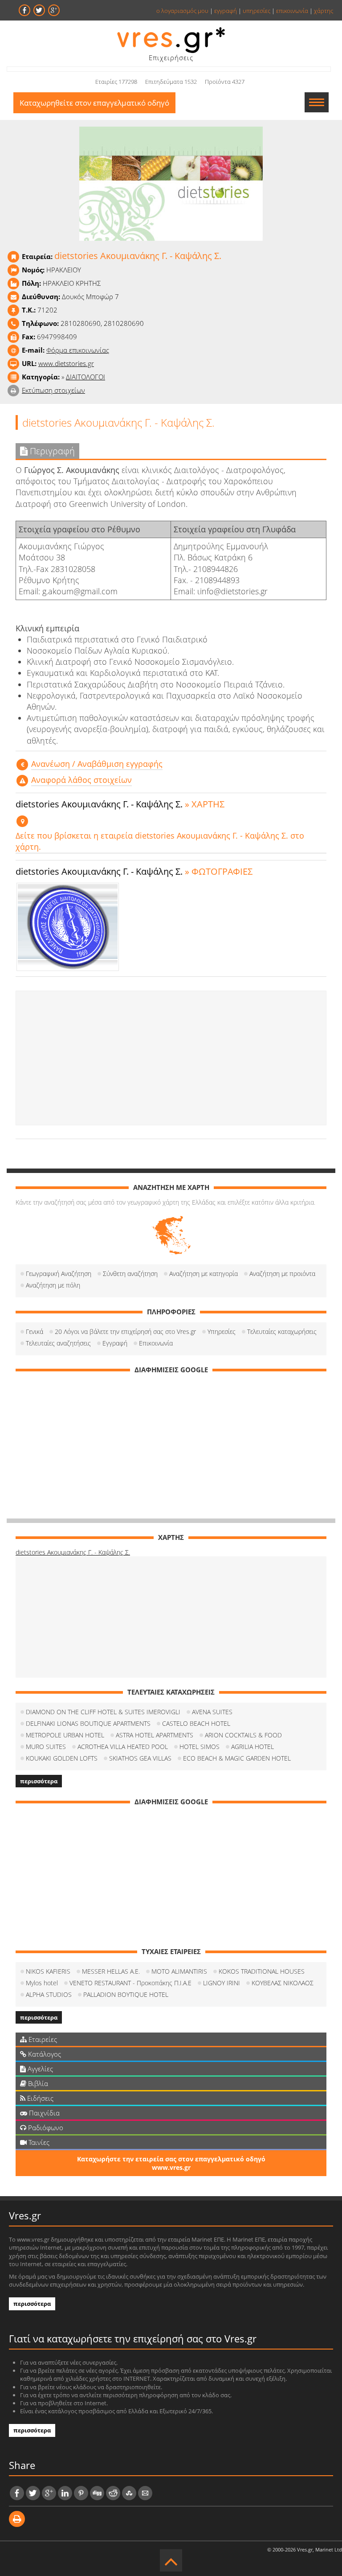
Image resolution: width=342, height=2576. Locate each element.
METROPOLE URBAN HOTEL (65, 1735)
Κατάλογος (44, 2054)
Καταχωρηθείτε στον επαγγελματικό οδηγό (94, 103)
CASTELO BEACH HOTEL (196, 1723)
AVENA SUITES (212, 1712)
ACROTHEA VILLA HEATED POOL (123, 1747)
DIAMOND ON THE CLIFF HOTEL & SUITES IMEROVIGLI (103, 1712)
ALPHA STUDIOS (49, 1994)
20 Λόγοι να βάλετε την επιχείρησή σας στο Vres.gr (125, 1331)
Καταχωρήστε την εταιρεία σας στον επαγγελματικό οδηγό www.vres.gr (171, 2163)
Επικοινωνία (156, 1343)
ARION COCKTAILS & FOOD (243, 1735)
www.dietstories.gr (66, 363)
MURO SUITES (46, 1747)
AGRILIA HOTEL (252, 1747)
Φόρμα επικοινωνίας (78, 350)
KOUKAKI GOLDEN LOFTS (62, 1758)
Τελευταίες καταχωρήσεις (282, 1331)
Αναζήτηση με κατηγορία (204, 1274)
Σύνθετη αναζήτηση (130, 1274)
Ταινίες (38, 2142)
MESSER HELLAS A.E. (111, 1971)
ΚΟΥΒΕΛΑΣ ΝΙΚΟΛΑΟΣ (283, 1983)
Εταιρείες (42, 2039)
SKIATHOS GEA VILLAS (140, 1758)
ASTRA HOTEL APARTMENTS (155, 1735)
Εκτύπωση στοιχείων (53, 390)
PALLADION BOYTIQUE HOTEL (126, 1994)
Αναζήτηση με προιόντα (282, 1274)
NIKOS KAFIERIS (48, 1971)
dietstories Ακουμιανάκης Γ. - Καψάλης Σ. (73, 1552)
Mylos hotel (42, 1983)
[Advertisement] (171, 1058)
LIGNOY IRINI (222, 1983)
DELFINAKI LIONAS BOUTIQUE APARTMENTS (88, 1723)
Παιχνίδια (43, 2113)
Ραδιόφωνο (45, 2127)
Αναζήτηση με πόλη (53, 1285)
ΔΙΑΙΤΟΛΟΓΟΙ (85, 377)
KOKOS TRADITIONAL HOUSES (262, 1971)
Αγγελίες (39, 2069)
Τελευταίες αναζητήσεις (58, 1343)
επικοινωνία (292, 11)
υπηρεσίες (256, 11)
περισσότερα (39, 1781)
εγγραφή (226, 11)
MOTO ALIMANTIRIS (179, 1971)
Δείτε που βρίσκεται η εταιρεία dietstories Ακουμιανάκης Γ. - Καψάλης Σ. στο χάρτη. (160, 841)
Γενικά (35, 1331)
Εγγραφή (115, 1343)
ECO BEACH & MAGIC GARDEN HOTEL (237, 1758)
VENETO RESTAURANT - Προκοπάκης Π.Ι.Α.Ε (130, 1983)
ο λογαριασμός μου (182, 11)
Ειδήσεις (39, 2098)
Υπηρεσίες (222, 1331)
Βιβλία (37, 2083)
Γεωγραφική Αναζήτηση (59, 1274)
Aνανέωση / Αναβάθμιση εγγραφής (97, 764)
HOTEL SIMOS (199, 1747)
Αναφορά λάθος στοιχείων (81, 780)
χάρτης (324, 11)
